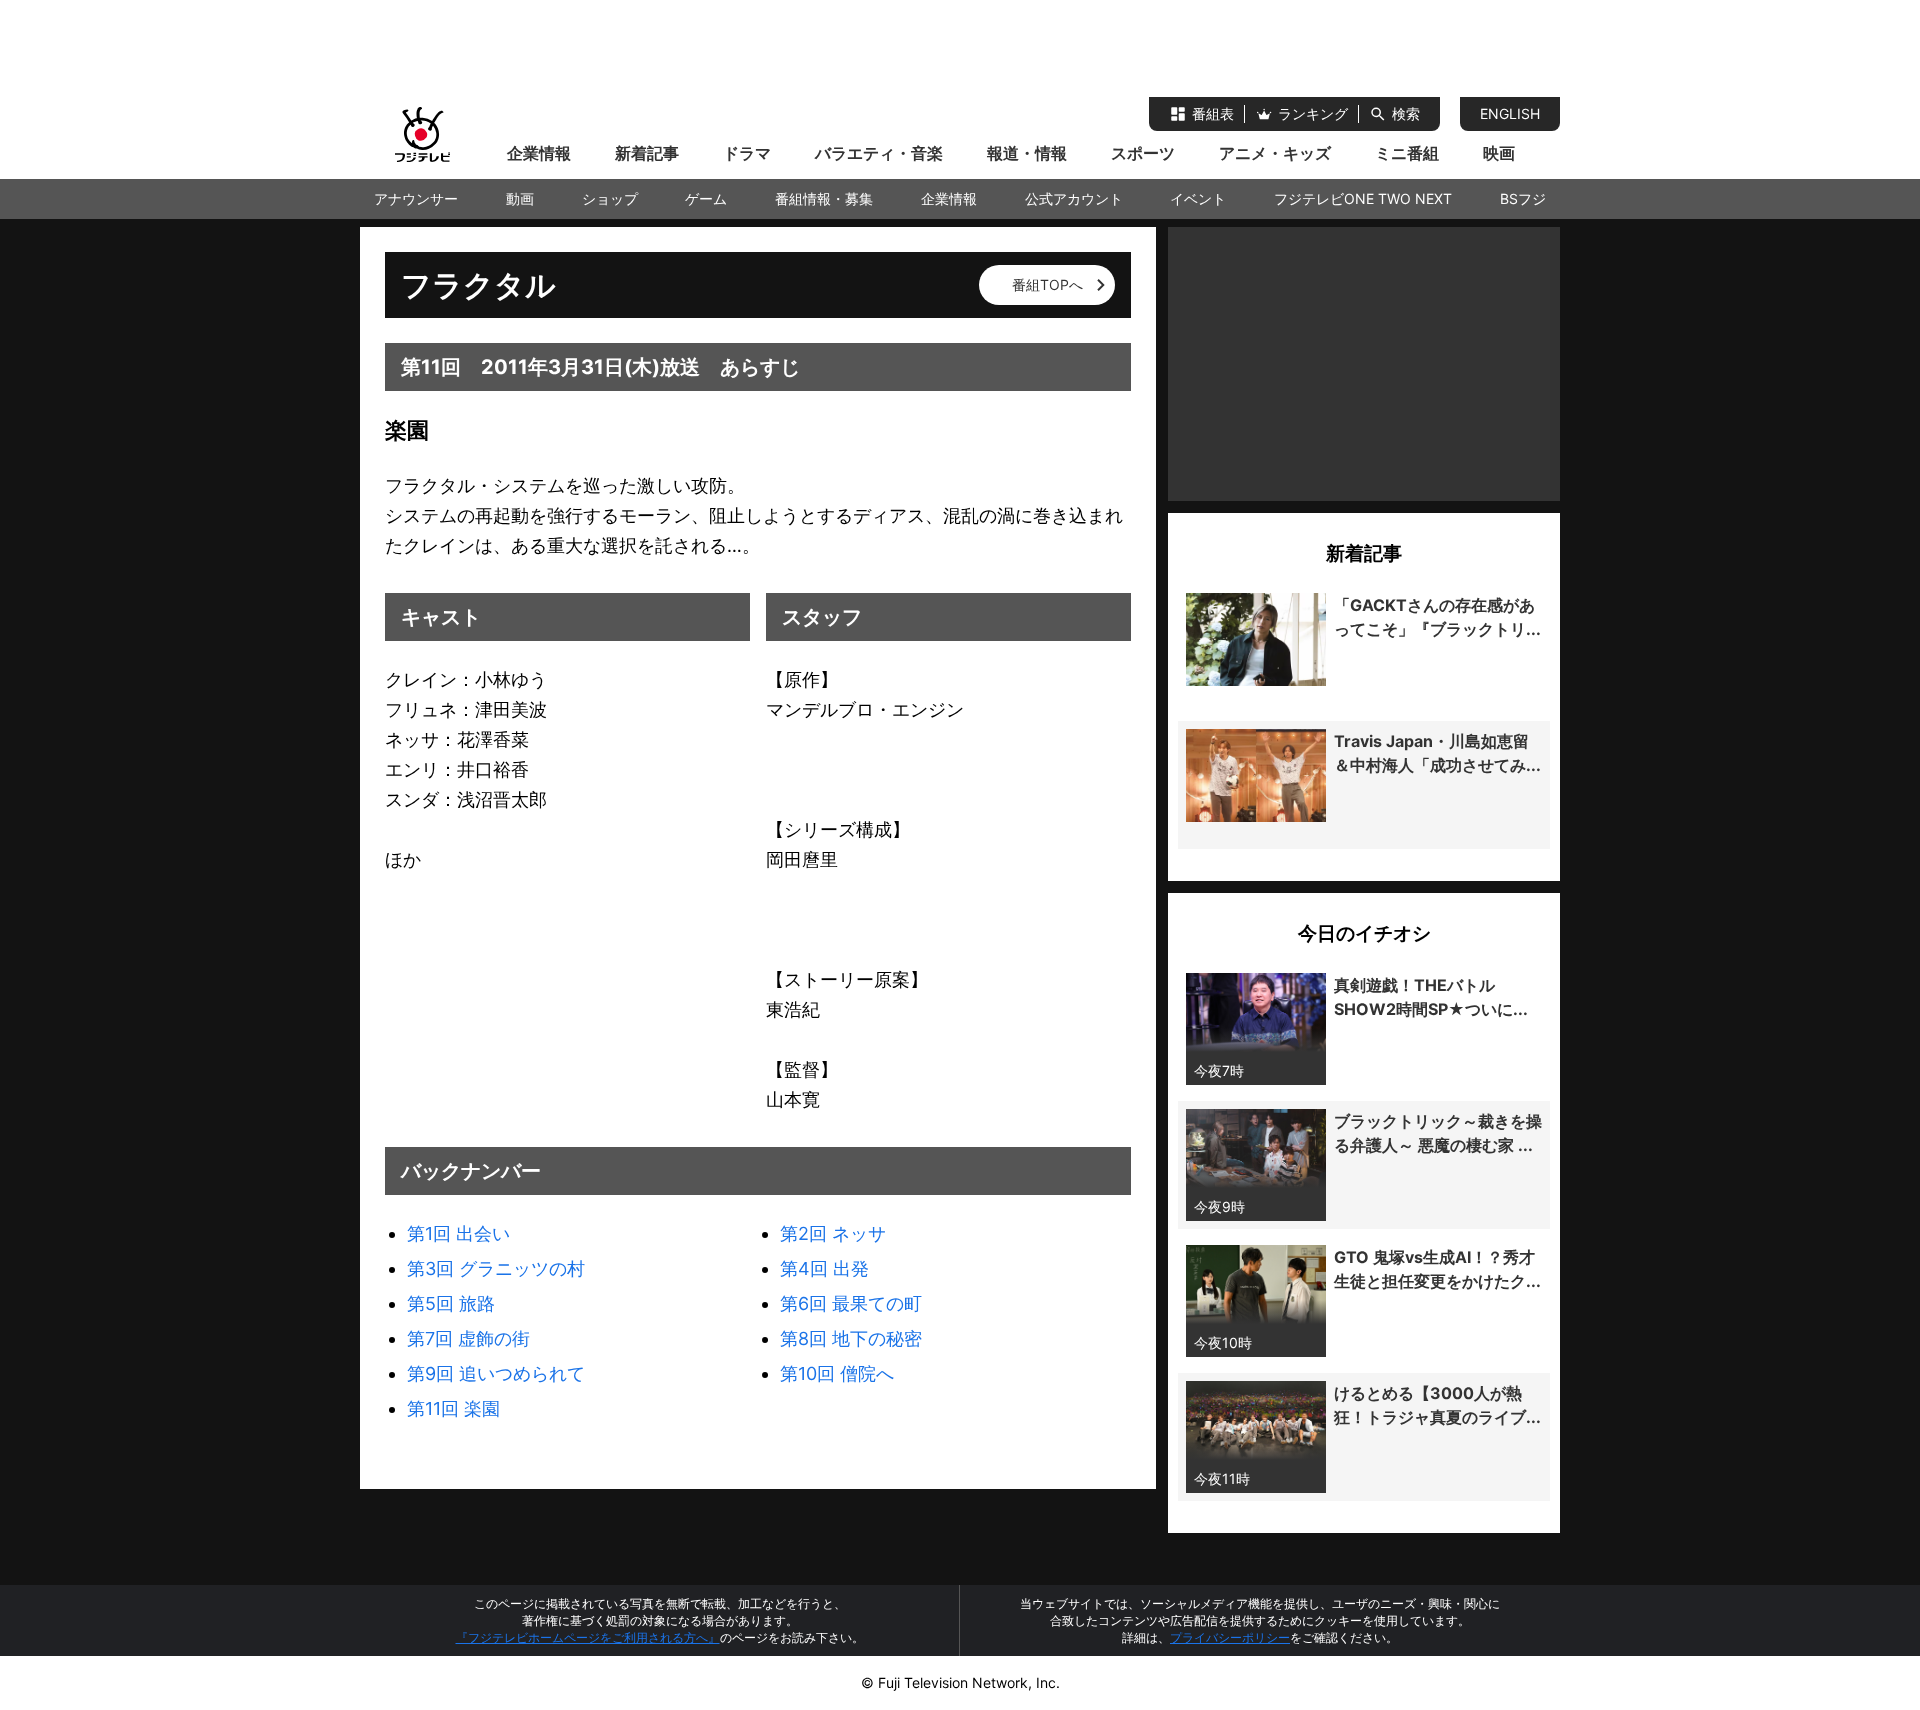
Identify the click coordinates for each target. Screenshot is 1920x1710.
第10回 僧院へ (837, 1373)
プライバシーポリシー (1230, 1637)
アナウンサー (416, 198)
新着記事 (647, 153)
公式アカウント (1074, 198)
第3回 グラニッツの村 (496, 1268)
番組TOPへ (1047, 284)
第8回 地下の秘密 (851, 1338)
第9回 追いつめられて (496, 1373)
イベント (1198, 198)
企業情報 (539, 153)
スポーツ (1143, 153)
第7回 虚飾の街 (468, 1338)
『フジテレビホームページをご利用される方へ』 (588, 1637)
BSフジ (1523, 198)
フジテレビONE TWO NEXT (1363, 198)
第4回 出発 (824, 1268)
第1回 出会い (458, 1233)
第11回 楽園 (453, 1408)
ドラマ (747, 153)
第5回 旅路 (451, 1303)
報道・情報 (1027, 153)
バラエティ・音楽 (879, 153)
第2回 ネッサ (833, 1233)
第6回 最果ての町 (851, 1303)
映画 (1499, 153)
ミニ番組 (1407, 153)
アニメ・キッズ (1275, 153)
